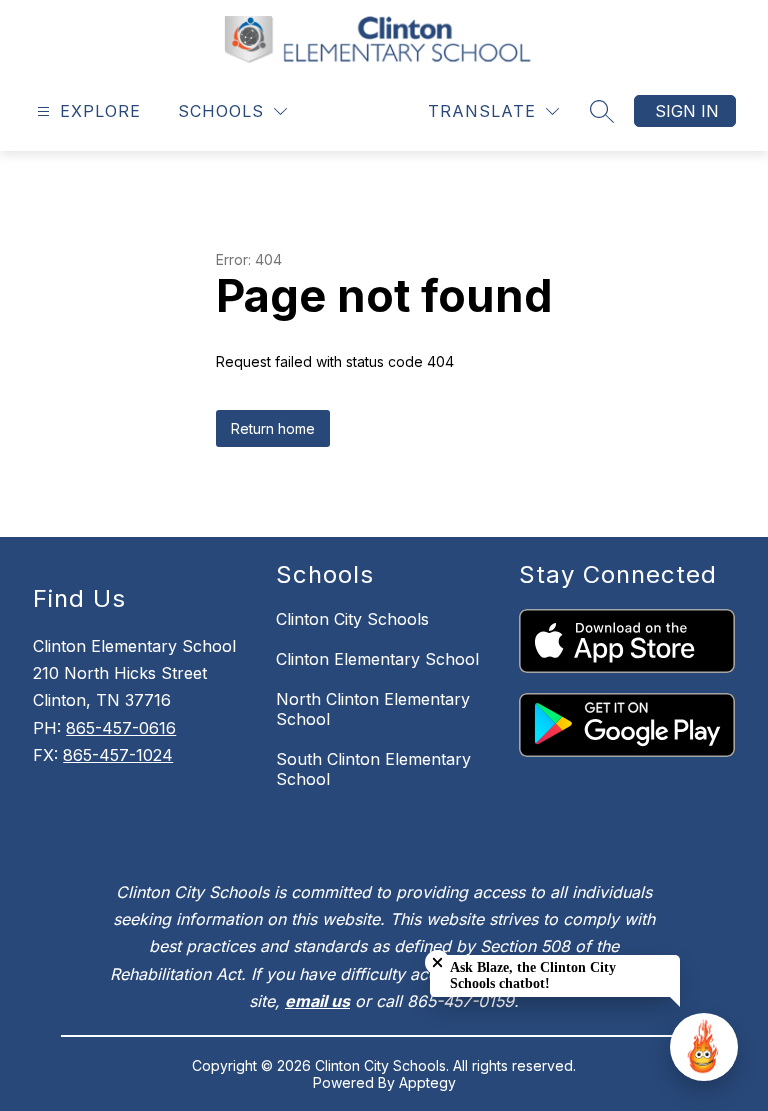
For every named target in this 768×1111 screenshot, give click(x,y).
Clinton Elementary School (377, 659)
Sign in (687, 111)
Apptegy (427, 1082)
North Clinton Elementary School (373, 709)
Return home (273, 428)
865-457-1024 (118, 755)
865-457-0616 (121, 728)
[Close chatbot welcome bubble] (437, 962)
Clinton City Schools (352, 619)
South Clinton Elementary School (373, 769)
